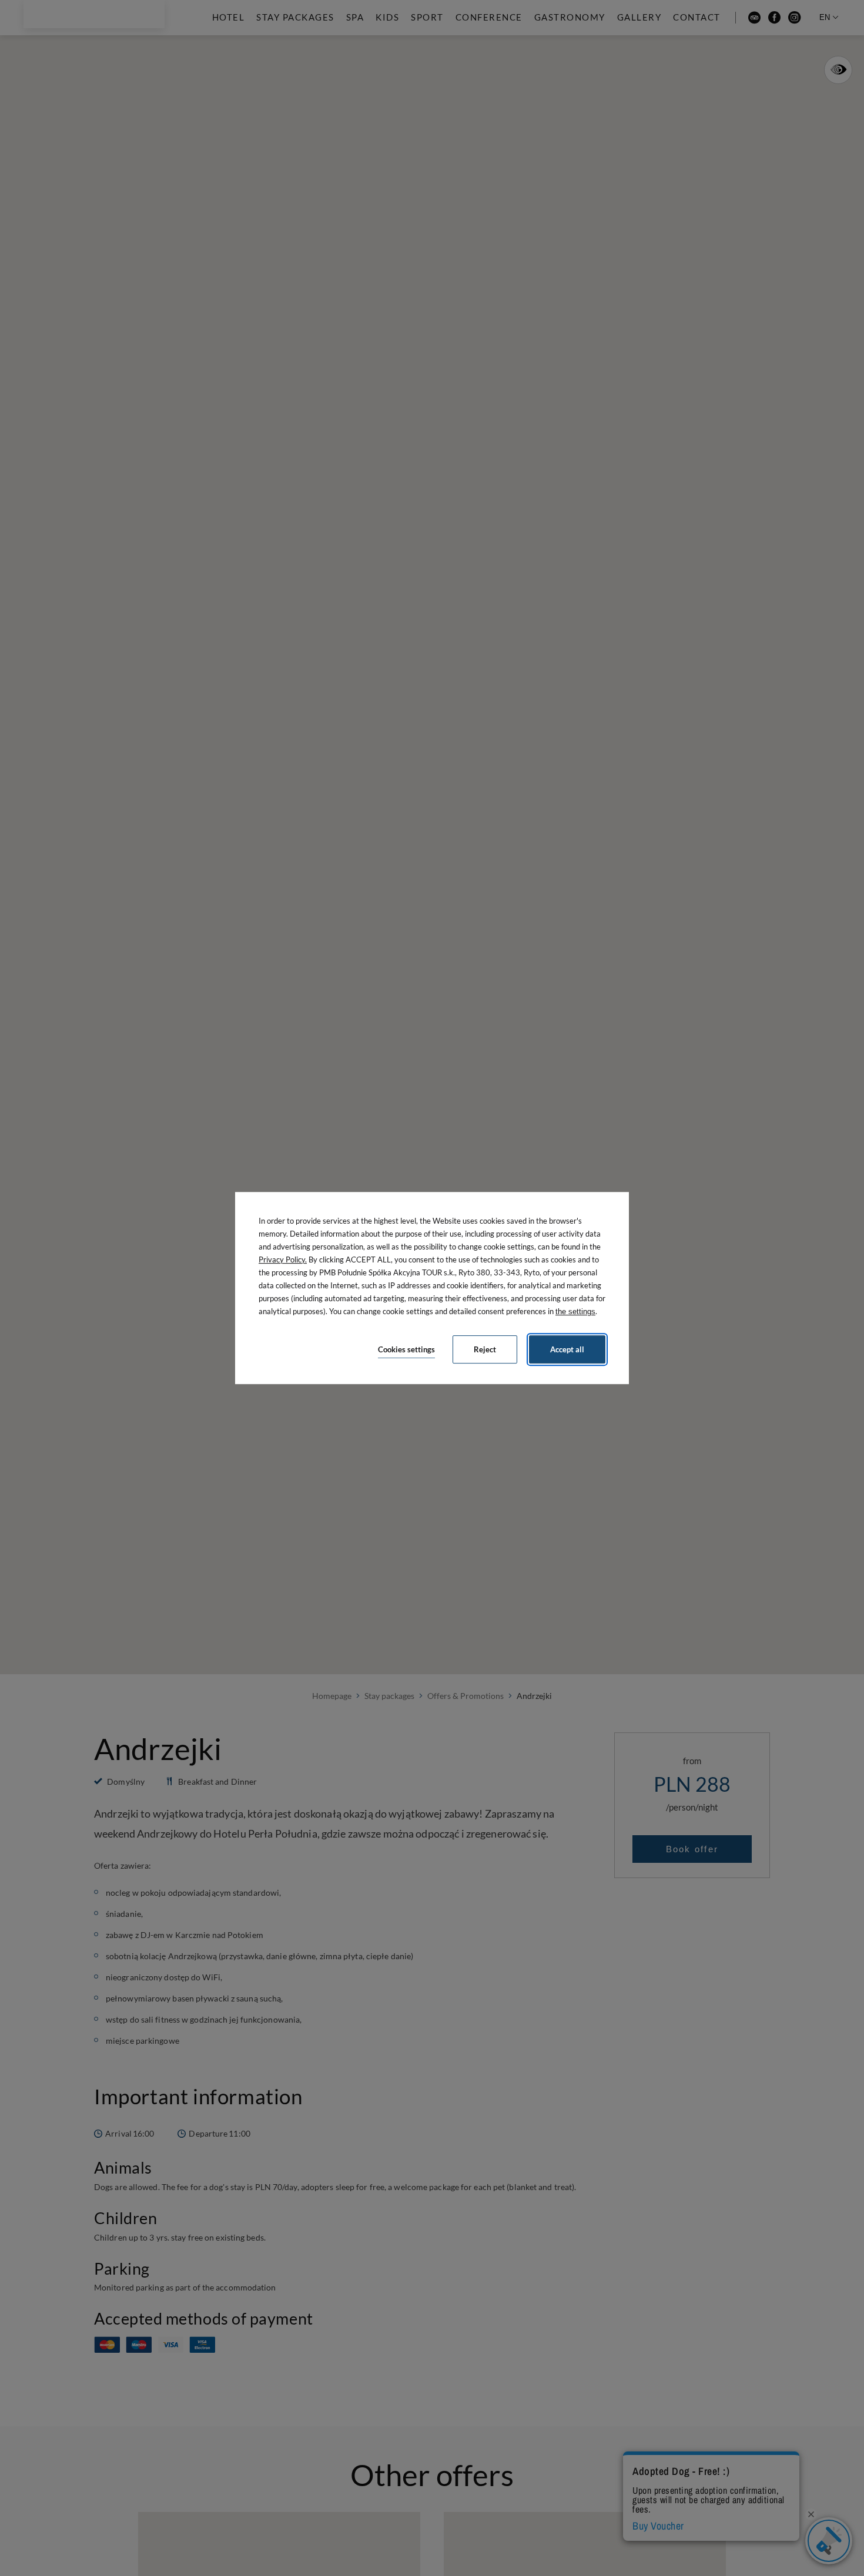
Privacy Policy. (283, 1260)
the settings (575, 1311)
